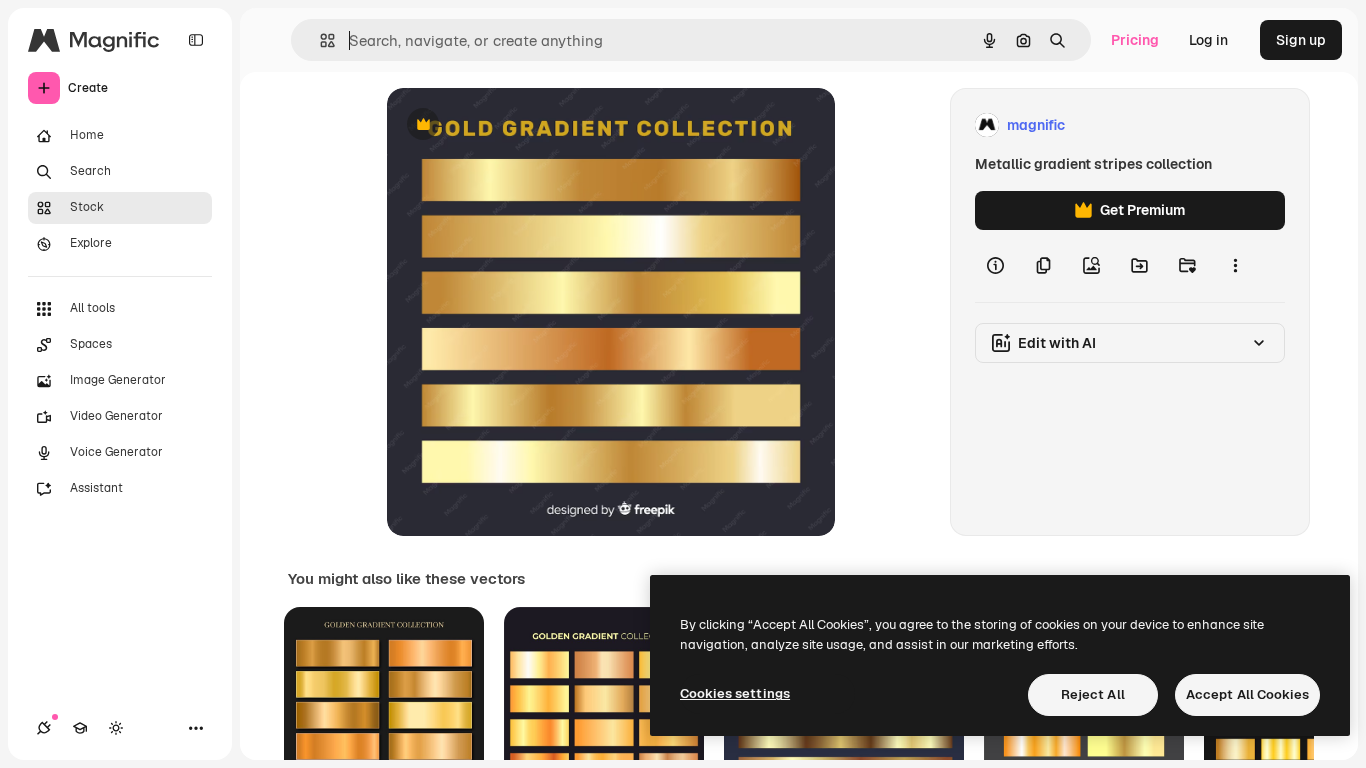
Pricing (1135, 40)
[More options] (1235, 266)
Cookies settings (735, 693)
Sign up (1301, 40)
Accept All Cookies (1247, 694)
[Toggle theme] (116, 728)
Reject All (1093, 694)
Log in (1208, 40)
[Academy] (80, 728)
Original (515, 125)
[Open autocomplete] (319, 40)
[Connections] (44, 728)
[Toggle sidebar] (196, 40)
